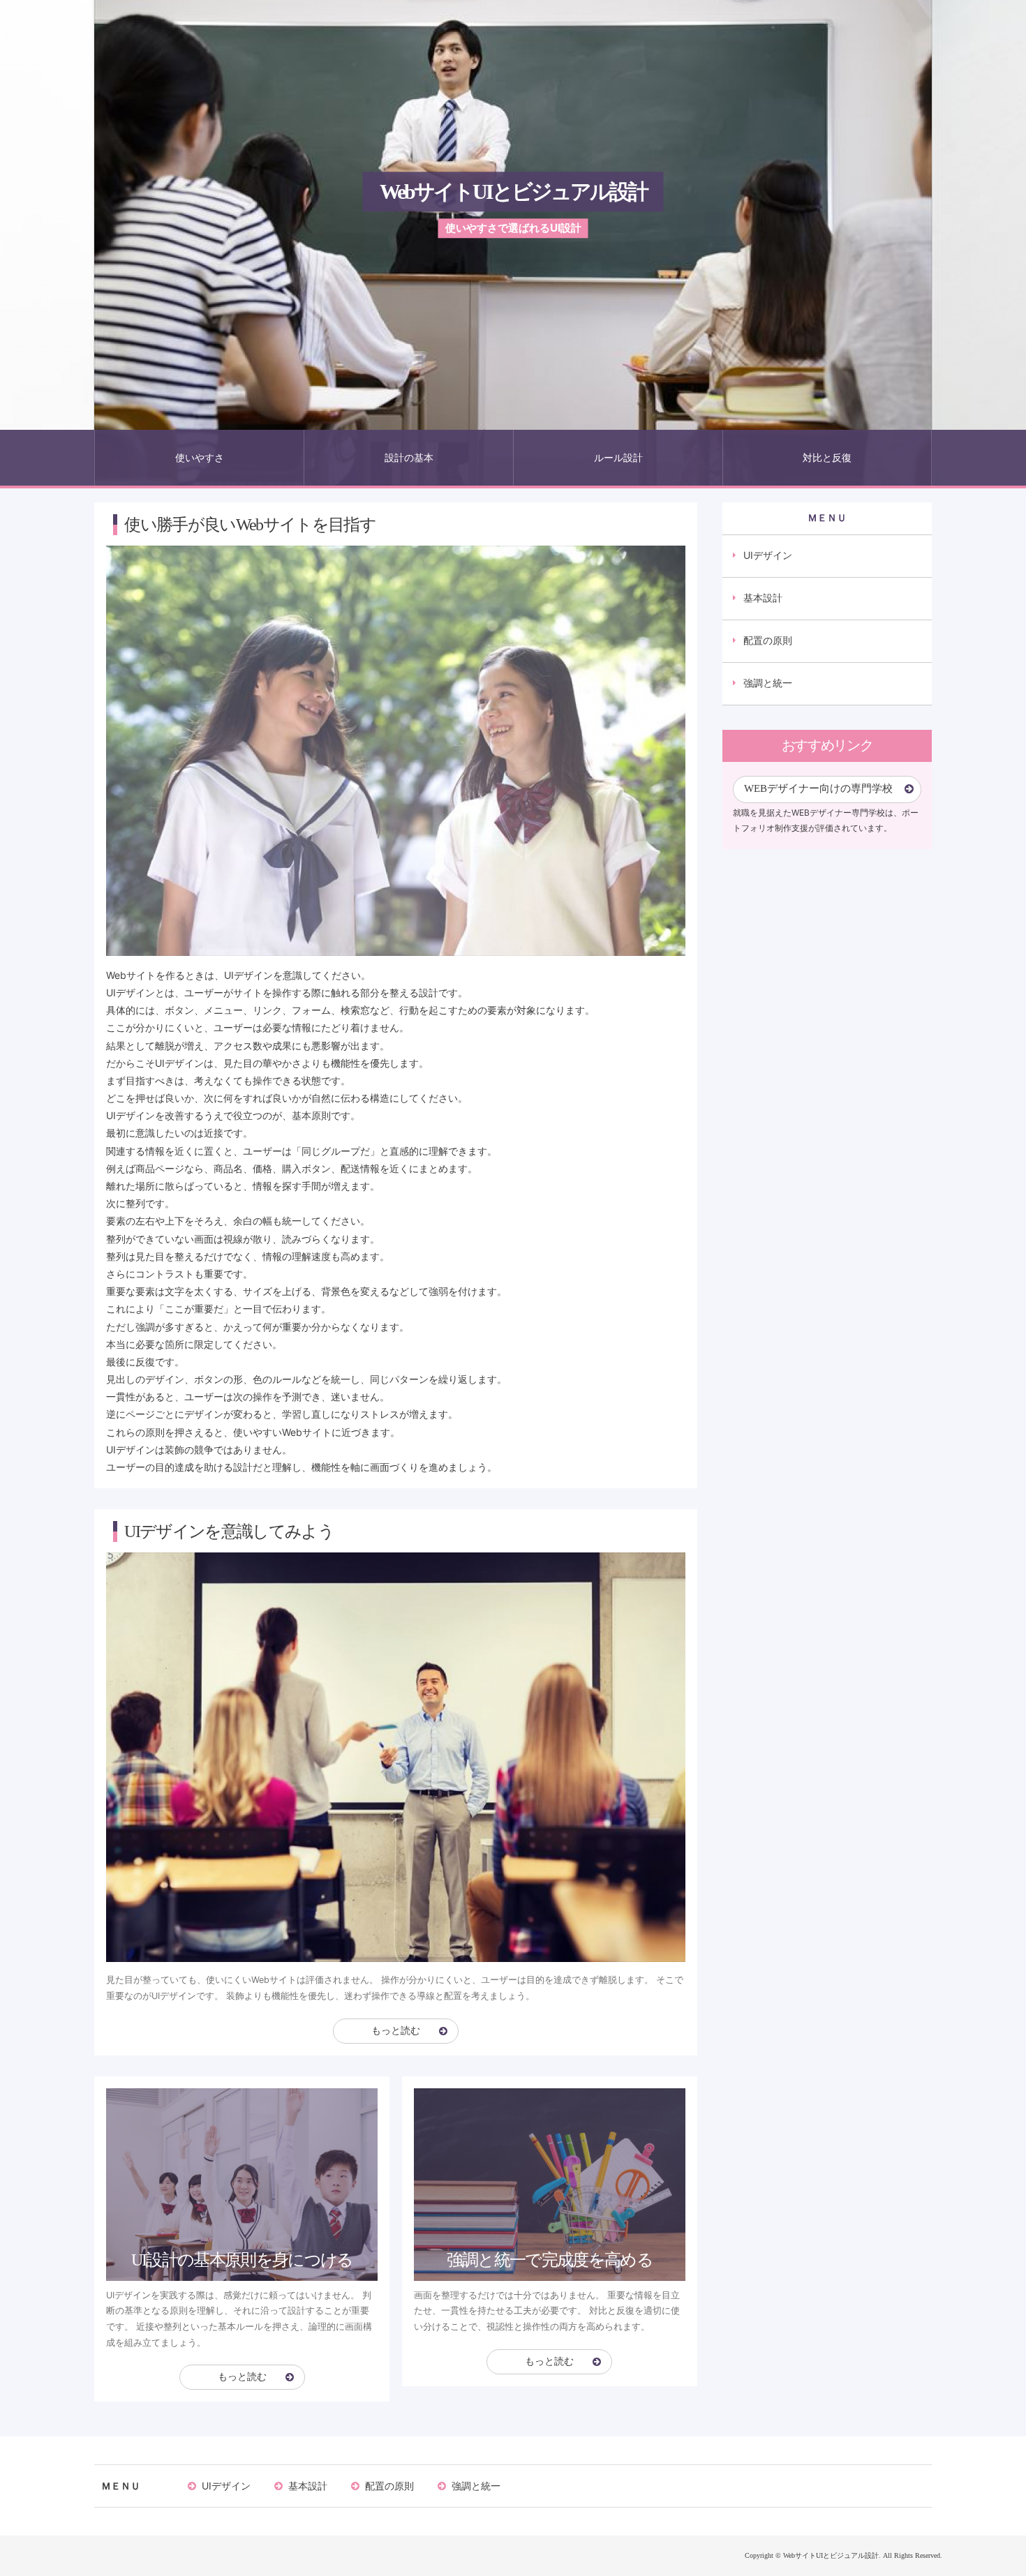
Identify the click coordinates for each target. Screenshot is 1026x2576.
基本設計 (763, 598)
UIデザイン (768, 555)
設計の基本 (409, 457)
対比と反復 (827, 457)
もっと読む (396, 2031)
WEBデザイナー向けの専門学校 (818, 788)
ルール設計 (618, 457)
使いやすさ (200, 457)
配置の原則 (768, 640)
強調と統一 (768, 683)
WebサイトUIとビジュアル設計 (513, 192)
